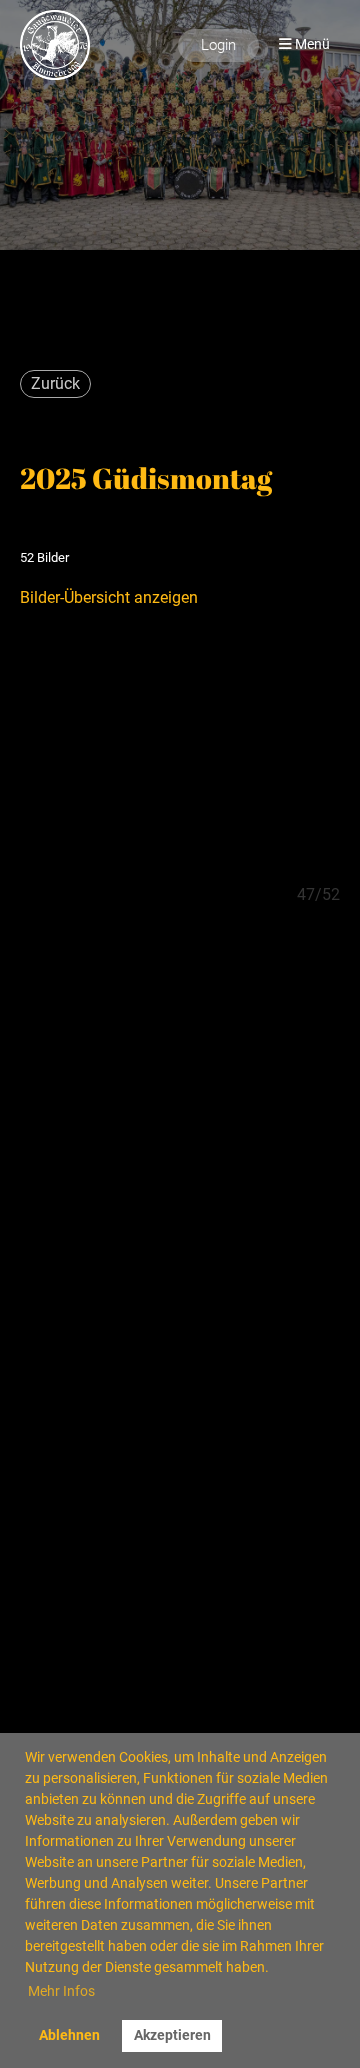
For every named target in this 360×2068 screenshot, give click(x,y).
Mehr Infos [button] (61, 1991)
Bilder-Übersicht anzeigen (109, 597)
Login (218, 45)
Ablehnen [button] (69, 2035)
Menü (311, 44)
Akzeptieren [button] (172, 2035)
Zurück (55, 383)
